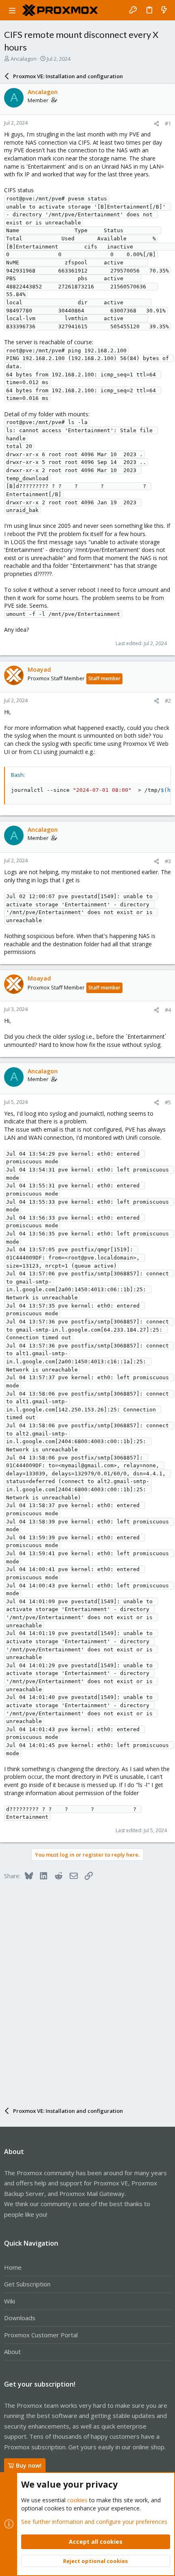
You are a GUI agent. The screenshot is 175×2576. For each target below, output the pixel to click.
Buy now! (29, 2465)
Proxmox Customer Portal (41, 2335)
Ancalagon (24, 59)
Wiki (10, 2301)
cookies (77, 2500)
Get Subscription (27, 2284)
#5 (168, 1102)
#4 (168, 1010)
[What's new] (164, 10)
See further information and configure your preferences (94, 2522)
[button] (12, 10)
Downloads (20, 2318)
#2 (168, 701)
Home (13, 2267)
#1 (168, 123)
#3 (168, 861)
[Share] (156, 124)
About (12, 2352)
